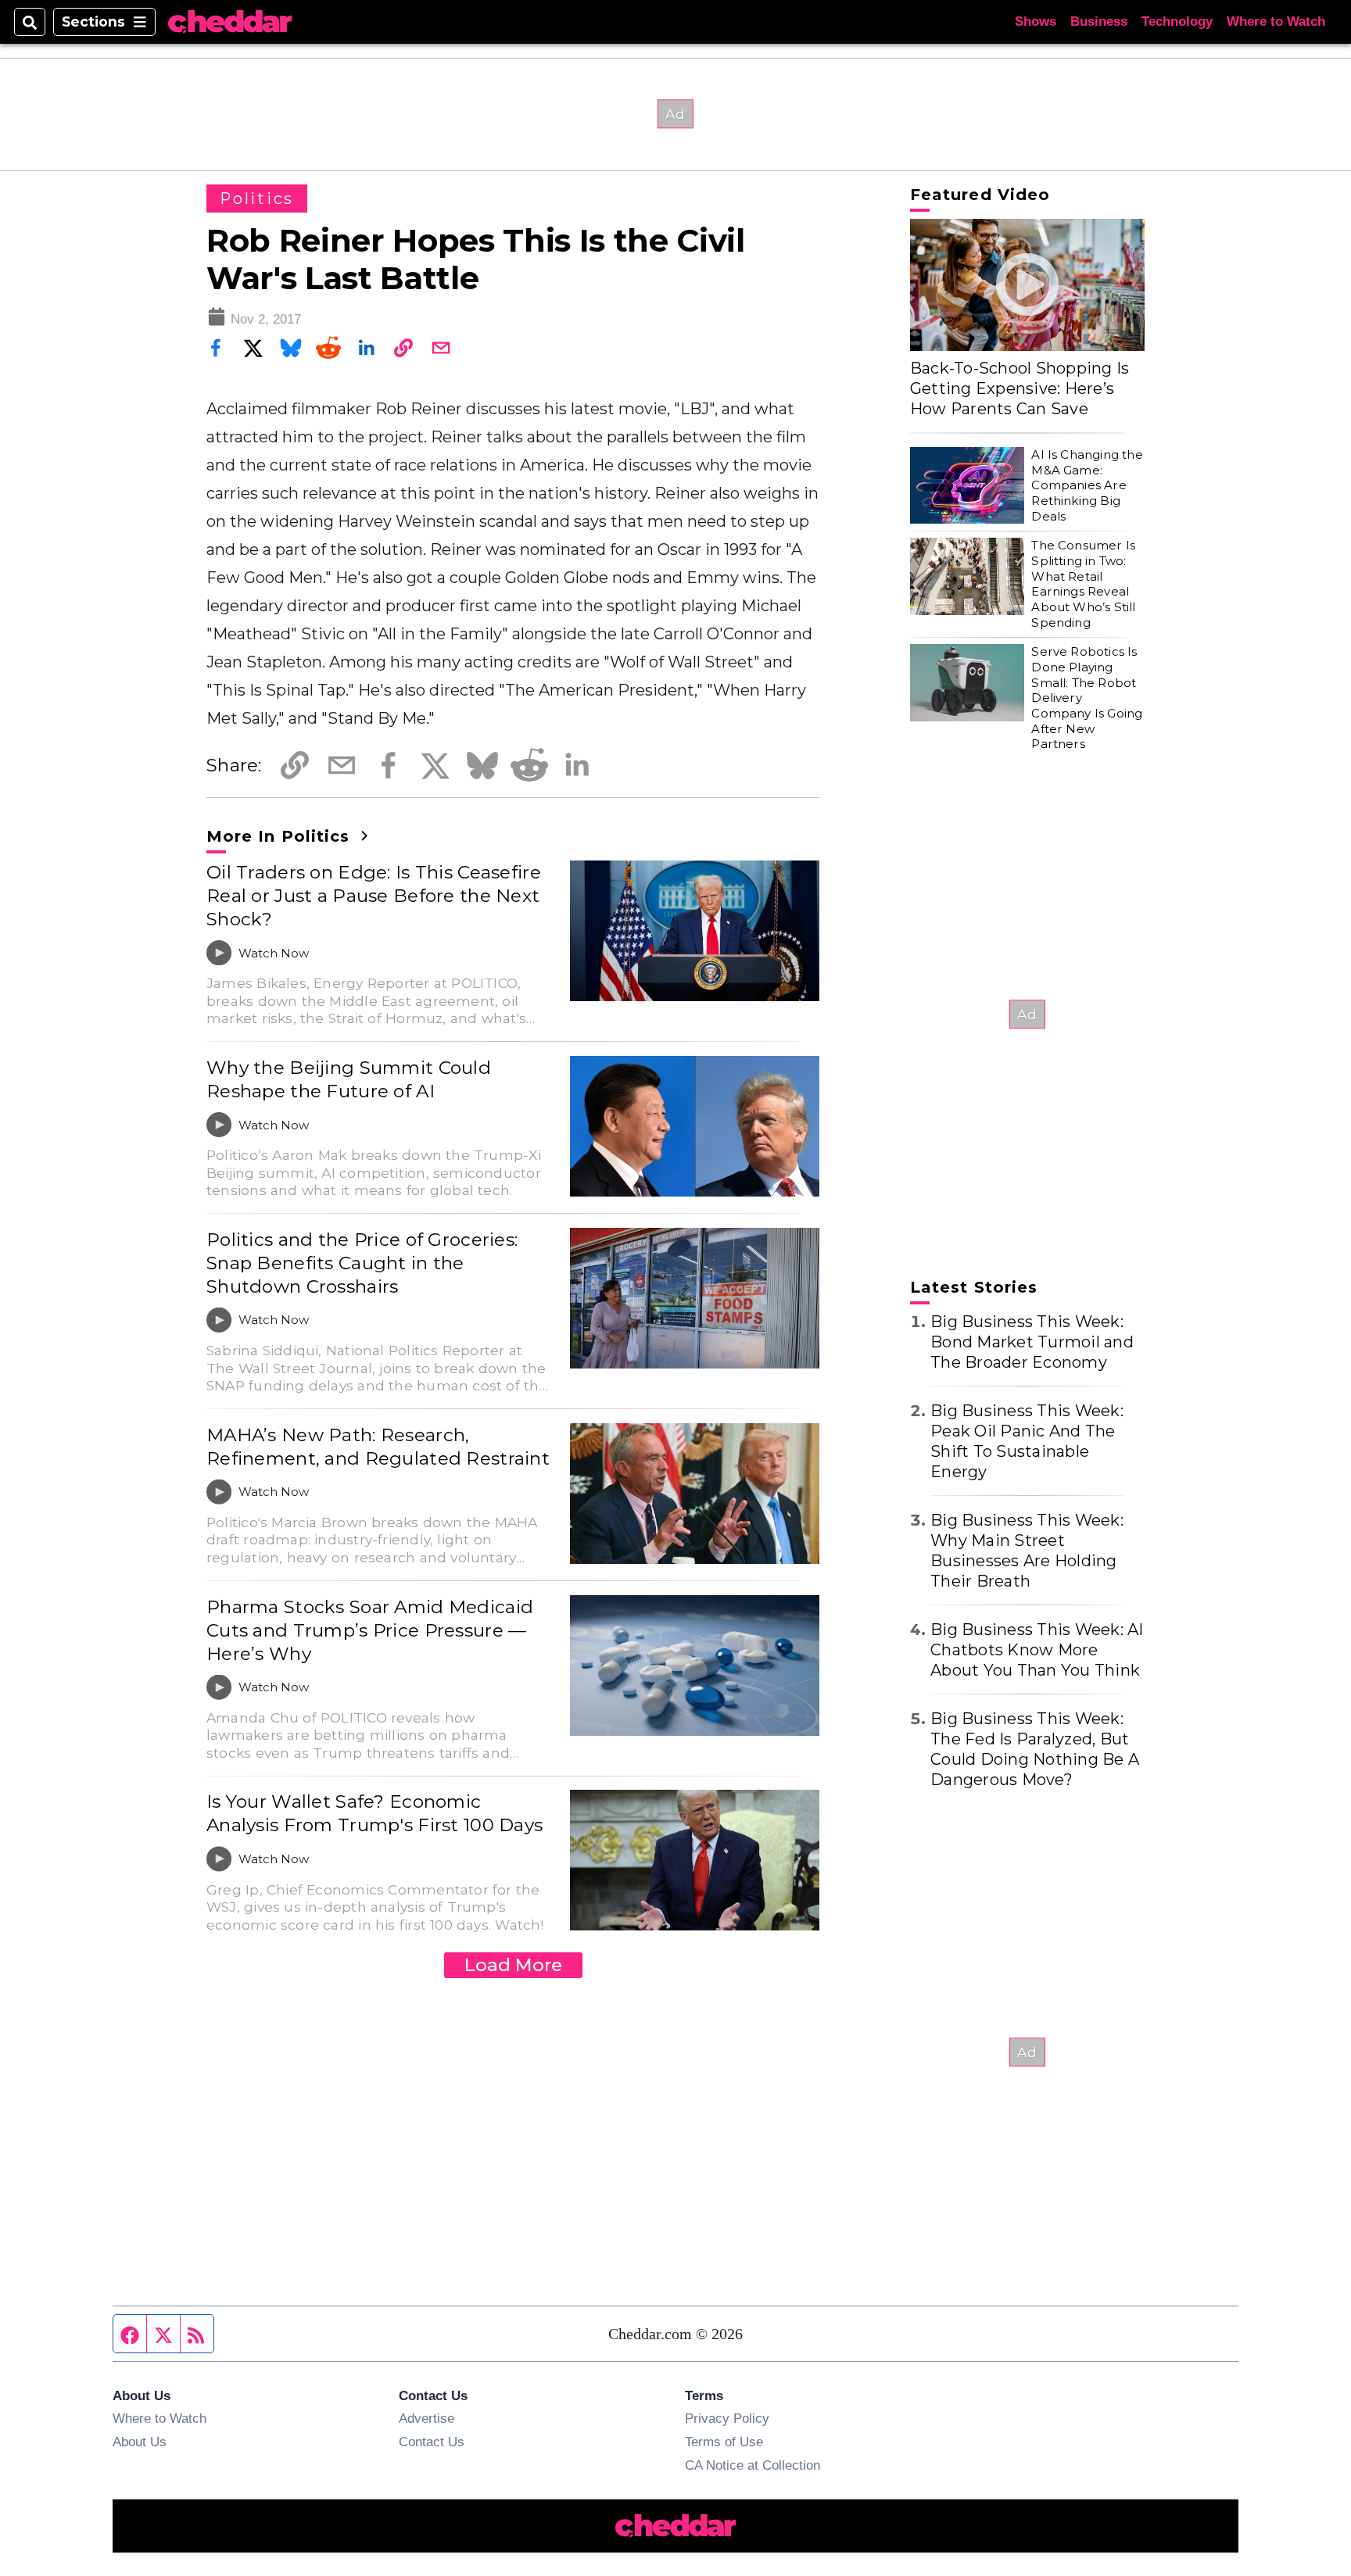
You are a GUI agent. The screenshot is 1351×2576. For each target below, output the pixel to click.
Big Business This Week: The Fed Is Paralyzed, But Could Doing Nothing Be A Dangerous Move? (1035, 1749)
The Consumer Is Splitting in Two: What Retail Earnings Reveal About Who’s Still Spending (1083, 583)
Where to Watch (1276, 21)
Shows (1036, 21)
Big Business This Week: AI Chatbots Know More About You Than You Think (1037, 1650)
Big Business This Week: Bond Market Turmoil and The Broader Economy (1032, 1342)
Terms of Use (724, 2442)
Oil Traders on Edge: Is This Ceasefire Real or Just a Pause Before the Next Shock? (374, 896)
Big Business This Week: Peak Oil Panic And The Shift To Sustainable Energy (1027, 1441)
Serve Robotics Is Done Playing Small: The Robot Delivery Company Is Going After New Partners (1087, 698)
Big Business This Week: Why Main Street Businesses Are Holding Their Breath (1027, 1551)
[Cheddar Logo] (230, 22)
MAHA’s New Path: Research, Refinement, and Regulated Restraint (378, 1447)
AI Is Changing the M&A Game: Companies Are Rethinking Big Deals (1087, 485)
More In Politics (281, 836)
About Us (140, 2442)
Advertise (426, 2418)
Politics (257, 199)
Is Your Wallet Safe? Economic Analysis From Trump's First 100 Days (374, 1813)
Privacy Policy (727, 2418)
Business (1099, 21)
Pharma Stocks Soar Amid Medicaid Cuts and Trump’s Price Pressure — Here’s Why (370, 1630)
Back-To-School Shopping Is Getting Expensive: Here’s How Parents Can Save (1020, 388)
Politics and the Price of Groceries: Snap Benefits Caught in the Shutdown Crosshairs (362, 1263)
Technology (1177, 21)
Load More (513, 1965)
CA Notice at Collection (753, 2465)
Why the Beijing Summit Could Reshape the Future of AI (349, 1079)
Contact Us (432, 2442)
